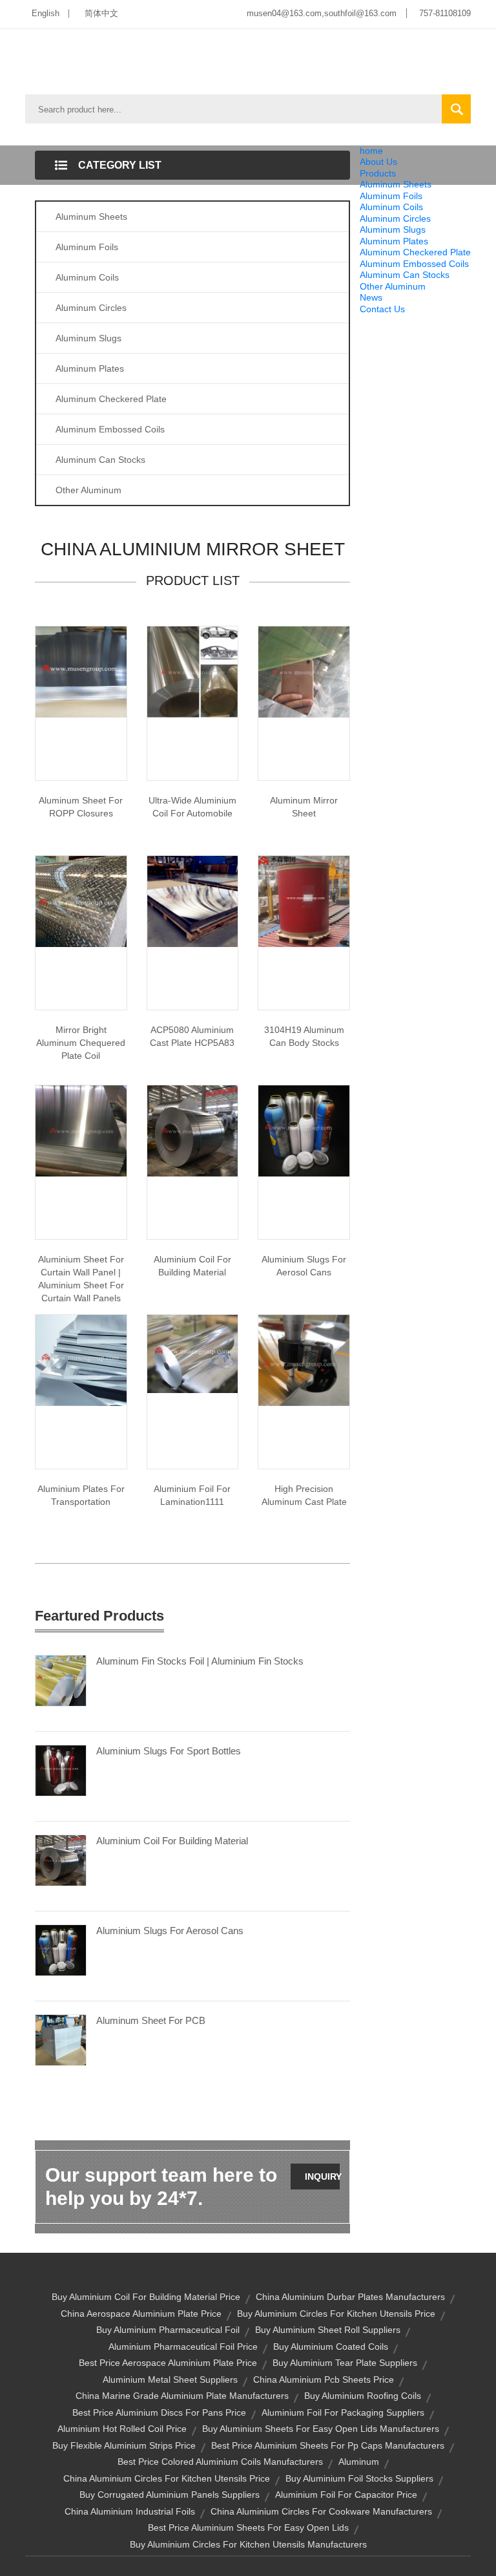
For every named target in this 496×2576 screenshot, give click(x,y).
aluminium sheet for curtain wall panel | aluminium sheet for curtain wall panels (81, 1279)
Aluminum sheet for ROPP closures (81, 807)
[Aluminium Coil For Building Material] (61, 1860)
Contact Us (382, 309)
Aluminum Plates (394, 241)
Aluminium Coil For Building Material (172, 1841)
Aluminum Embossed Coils (414, 264)
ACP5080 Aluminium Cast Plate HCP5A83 (192, 1036)
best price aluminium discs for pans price (159, 2412)
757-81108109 (445, 13)
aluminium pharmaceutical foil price (183, 2347)
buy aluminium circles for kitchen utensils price (336, 2314)
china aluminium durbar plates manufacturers (350, 2297)
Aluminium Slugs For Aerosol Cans (170, 1931)
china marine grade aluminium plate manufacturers (182, 2396)
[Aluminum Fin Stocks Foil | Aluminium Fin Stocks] (61, 1680)
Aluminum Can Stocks (405, 275)
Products (378, 173)
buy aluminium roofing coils (363, 2396)
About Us (378, 162)
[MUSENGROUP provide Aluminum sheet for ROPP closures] (81, 671)
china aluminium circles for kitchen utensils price (167, 2478)
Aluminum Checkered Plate (415, 252)
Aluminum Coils (391, 207)
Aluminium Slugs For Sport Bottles (169, 1751)
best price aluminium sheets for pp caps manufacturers (328, 2445)
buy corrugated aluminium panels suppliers (170, 2495)
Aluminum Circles (395, 218)
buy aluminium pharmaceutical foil (168, 2330)
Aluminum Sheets (396, 184)
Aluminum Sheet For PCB (151, 2020)
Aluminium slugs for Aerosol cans (304, 1266)
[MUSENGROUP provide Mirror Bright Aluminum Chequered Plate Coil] (81, 900)
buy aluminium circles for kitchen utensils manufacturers (248, 2544)
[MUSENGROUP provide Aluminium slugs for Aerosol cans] (304, 1130)
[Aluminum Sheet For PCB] (61, 2039)
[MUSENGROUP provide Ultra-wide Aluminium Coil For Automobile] (193, 671)
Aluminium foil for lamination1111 (192, 1495)
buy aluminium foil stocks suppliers (359, 2478)
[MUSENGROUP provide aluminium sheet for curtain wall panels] (81, 1130)
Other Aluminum (393, 286)
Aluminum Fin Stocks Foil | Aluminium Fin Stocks (200, 1661)
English (46, 13)
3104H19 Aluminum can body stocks (304, 1036)
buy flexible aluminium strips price (124, 2445)
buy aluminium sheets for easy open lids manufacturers (321, 2429)
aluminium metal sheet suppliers (170, 2379)
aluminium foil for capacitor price (346, 2495)
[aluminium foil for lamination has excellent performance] (193, 1353)
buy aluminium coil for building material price (146, 2297)
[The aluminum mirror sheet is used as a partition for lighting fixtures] (304, 671)
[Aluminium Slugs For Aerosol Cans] (61, 1950)
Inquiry (322, 2177)
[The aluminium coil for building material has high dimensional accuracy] (193, 1130)
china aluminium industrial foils (130, 2511)
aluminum (359, 2462)
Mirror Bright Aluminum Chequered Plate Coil (81, 1043)
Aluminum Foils (391, 196)
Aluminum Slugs (393, 229)
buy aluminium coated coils (331, 2347)
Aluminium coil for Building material (192, 1266)
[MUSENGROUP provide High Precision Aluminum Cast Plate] (304, 1359)
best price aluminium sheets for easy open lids (248, 2528)
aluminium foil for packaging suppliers (343, 2412)
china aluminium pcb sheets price (324, 2379)
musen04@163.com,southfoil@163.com (322, 13)
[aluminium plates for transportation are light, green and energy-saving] (81, 1359)
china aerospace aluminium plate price (141, 2314)
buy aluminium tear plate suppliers (345, 2363)
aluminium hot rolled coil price (122, 2429)
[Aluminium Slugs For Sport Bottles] (61, 1770)
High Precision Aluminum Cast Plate (304, 1495)
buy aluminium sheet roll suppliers (328, 2330)
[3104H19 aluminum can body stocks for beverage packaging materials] (304, 900)
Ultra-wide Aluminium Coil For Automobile (192, 807)
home (371, 151)
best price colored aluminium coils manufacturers (220, 2462)
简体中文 (101, 13)
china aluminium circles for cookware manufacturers (321, 2511)
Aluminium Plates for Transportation (81, 1495)
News (371, 297)
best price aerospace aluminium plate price (168, 2363)
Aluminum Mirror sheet (304, 807)
